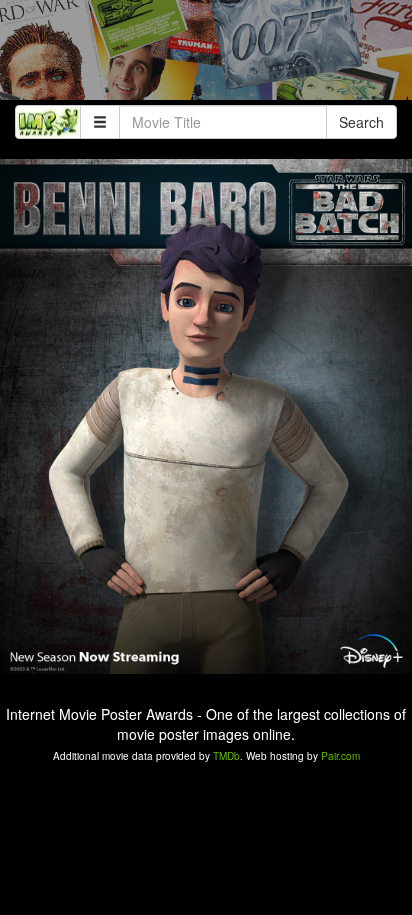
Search (361, 122)
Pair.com (340, 756)
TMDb (226, 756)
